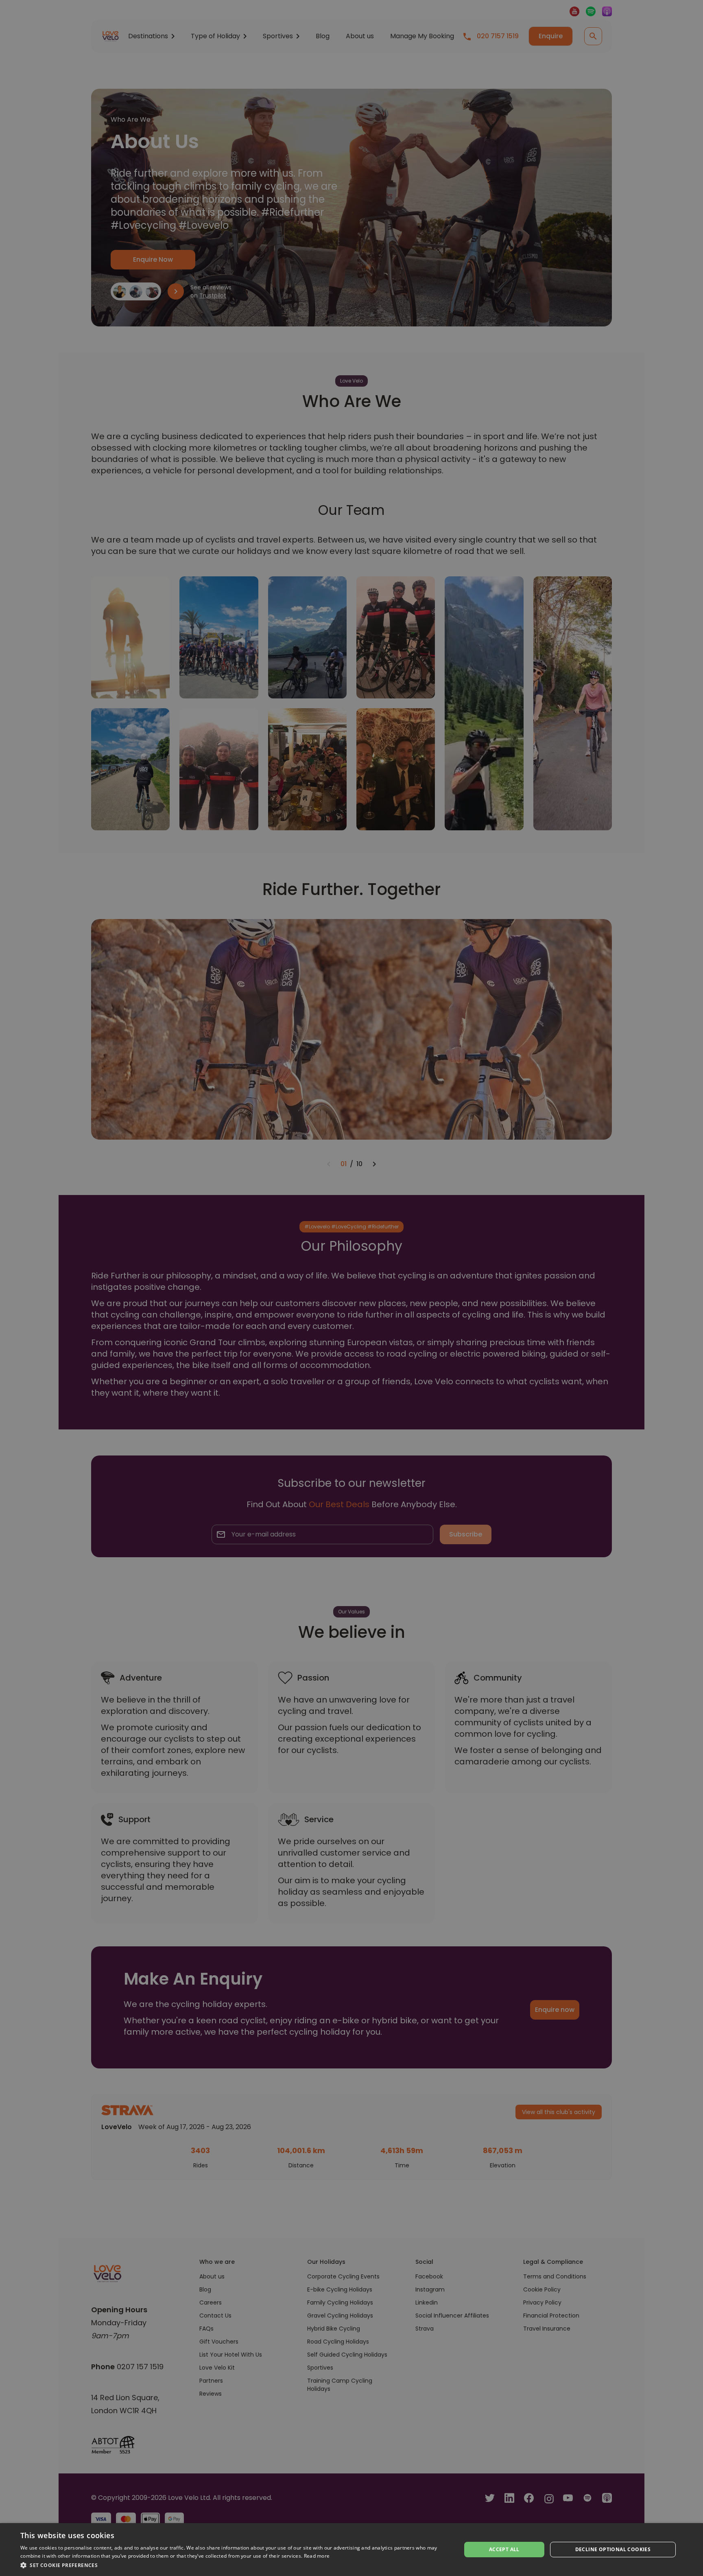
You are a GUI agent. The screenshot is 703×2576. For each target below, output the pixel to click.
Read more (317, 2556)
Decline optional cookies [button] (613, 2549)
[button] (234, 2565)
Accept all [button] (504, 2549)
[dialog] (351, 2550)
